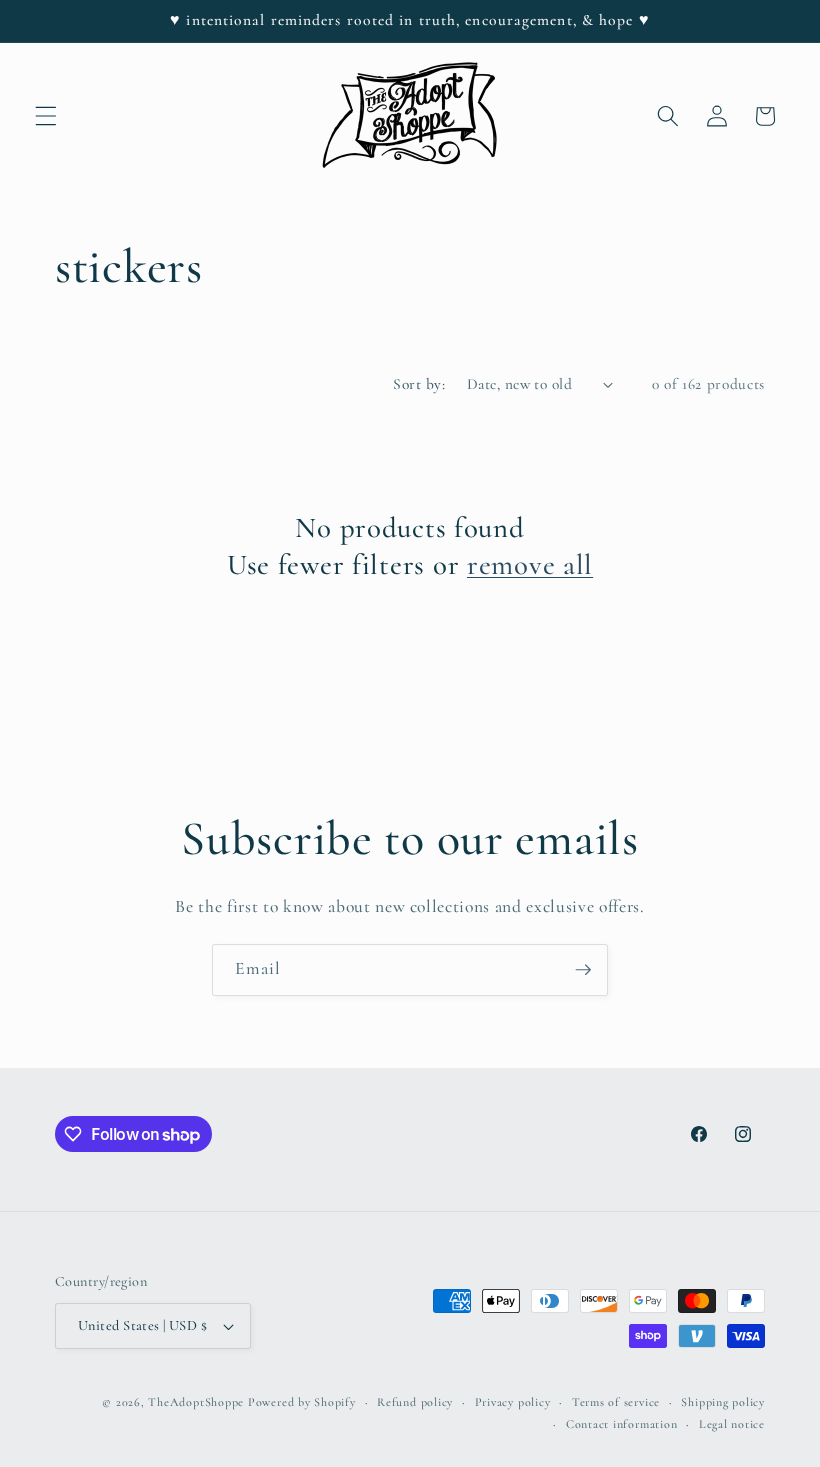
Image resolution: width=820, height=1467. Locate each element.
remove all (530, 564)
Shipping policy (723, 1402)
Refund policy (415, 1402)
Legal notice (732, 1424)
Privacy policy (513, 1402)
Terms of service (616, 1402)
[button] (46, 116)
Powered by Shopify (302, 1402)
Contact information (622, 1424)
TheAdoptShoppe (196, 1402)
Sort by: (419, 384)
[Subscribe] (583, 970)
